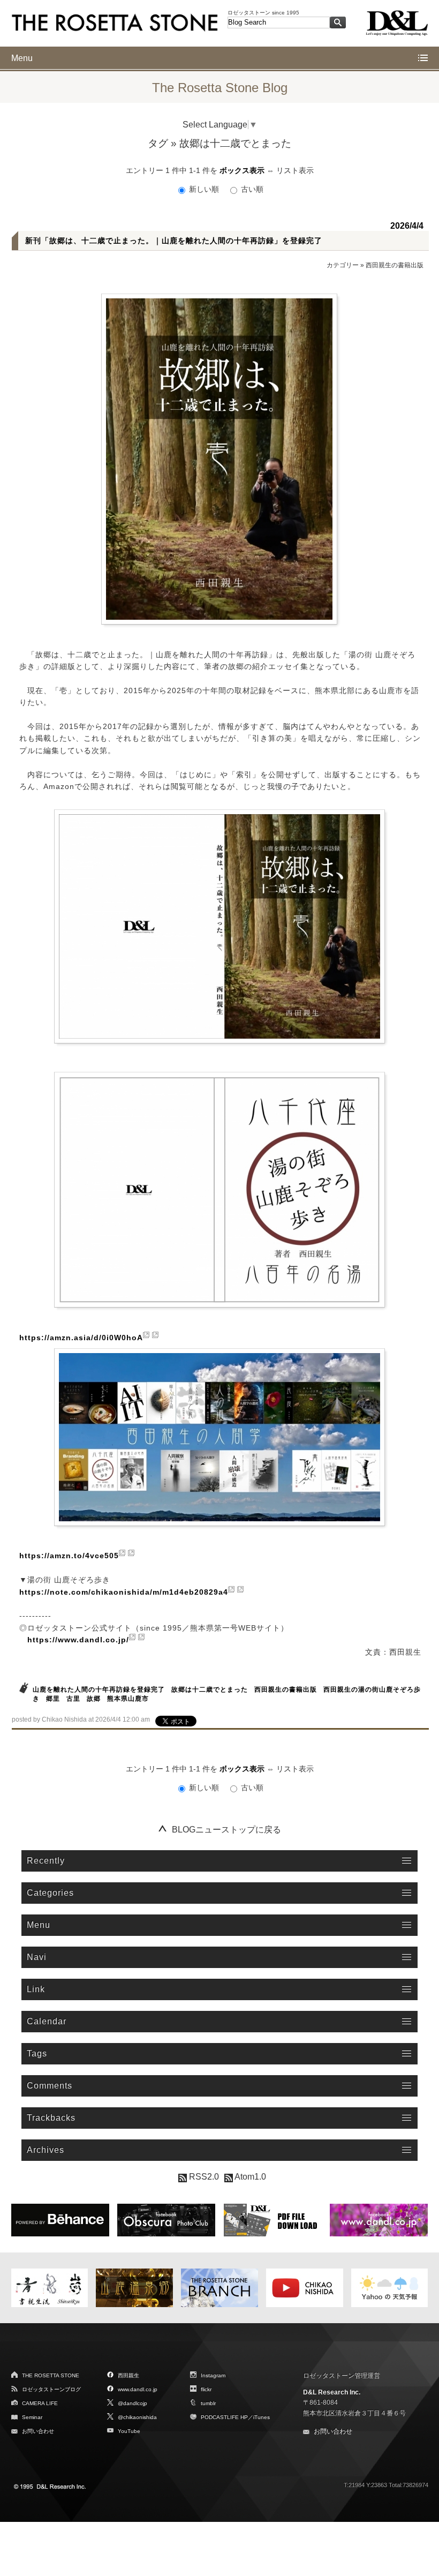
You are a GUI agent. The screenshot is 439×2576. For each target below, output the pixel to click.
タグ (158, 143)
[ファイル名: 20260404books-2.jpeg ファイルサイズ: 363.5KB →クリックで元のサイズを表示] (219, 926)
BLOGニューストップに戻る (226, 1830)
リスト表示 (295, 170)
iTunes (262, 2417)
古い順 (251, 189)
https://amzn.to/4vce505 (69, 1556)
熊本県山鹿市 (128, 1699)
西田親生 (128, 2375)
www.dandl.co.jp (138, 2389)
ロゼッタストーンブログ (51, 2389)
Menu (22, 58)
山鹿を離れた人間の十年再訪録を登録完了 (99, 1689)
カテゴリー (343, 265)
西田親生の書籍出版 (395, 265)
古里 (73, 1699)
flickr (206, 2389)
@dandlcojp (133, 2403)
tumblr (208, 2403)
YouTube (129, 2431)
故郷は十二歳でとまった (210, 1689)
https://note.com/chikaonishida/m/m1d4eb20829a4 (124, 1592)
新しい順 (204, 189)
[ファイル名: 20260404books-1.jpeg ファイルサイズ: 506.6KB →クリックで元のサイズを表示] (219, 459)
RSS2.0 (203, 2177)
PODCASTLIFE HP (224, 2417)
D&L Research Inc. (332, 2392)
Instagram (213, 2375)
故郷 (94, 1699)
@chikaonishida (137, 2417)
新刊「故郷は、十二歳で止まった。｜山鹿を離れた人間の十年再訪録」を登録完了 (174, 241)
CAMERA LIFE (40, 2403)
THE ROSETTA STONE (51, 2375)
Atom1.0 (249, 2177)
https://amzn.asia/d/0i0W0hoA (81, 1338)
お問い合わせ (38, 2431)
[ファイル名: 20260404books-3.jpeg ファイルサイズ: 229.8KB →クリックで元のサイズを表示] (219, 1190)
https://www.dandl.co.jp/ (78, 1640)
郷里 (53, 1699)
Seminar (32, 2417)
